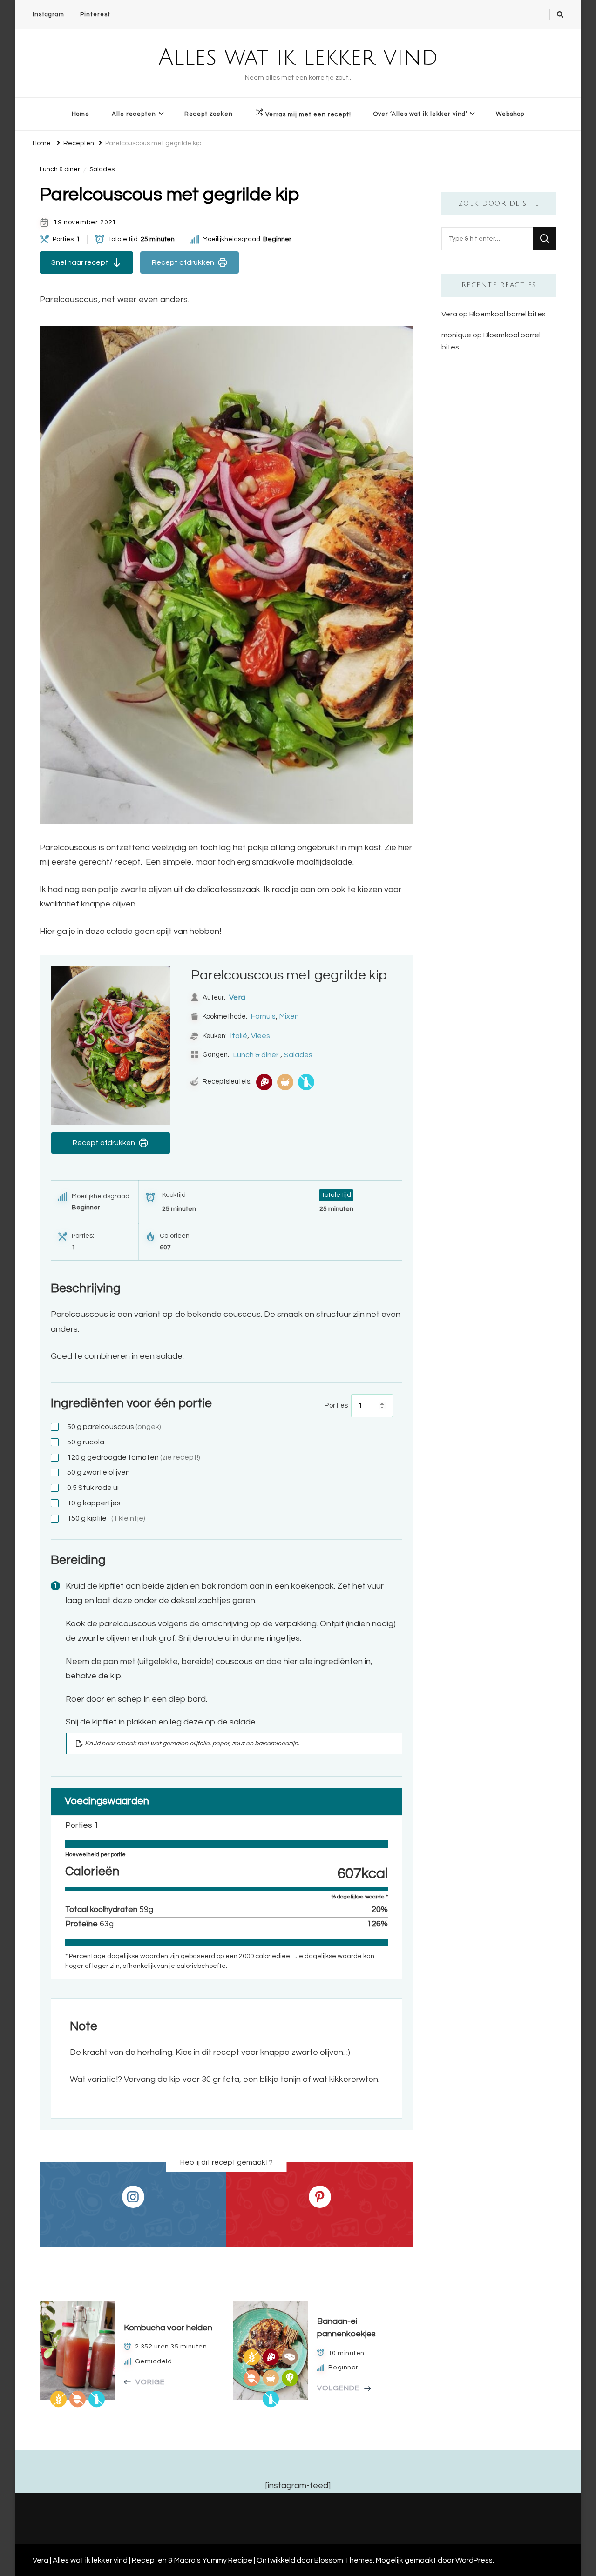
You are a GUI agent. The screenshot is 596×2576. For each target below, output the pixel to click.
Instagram (48, 14)
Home (81, 114)
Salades (102, 169)
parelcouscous (114, 1427)
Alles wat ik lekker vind (298, 58)
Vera (237, 997)
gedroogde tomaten (134, 1457)
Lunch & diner (60, 169)
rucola (86, 1442)
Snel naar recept (80, 262)
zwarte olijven (98, 1472)
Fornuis (263, 1016)
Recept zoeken (209, 114)
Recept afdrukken (183, 262)
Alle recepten (134, 114)
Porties (336, 1405)
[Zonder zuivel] (306, 1082)
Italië (239, 1036)
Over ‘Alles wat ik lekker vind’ (420, 114)
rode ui (93, 1488)
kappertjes (94, 1503)
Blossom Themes (344, 2560)
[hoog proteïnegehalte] (264, 1082)
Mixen (289, 1016)
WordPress (474, 2560)
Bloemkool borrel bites (508, 314)
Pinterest (95, 14)
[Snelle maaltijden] (285, 1082)
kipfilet (106, 1518)
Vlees (261, 1036)
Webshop (510, 114)
